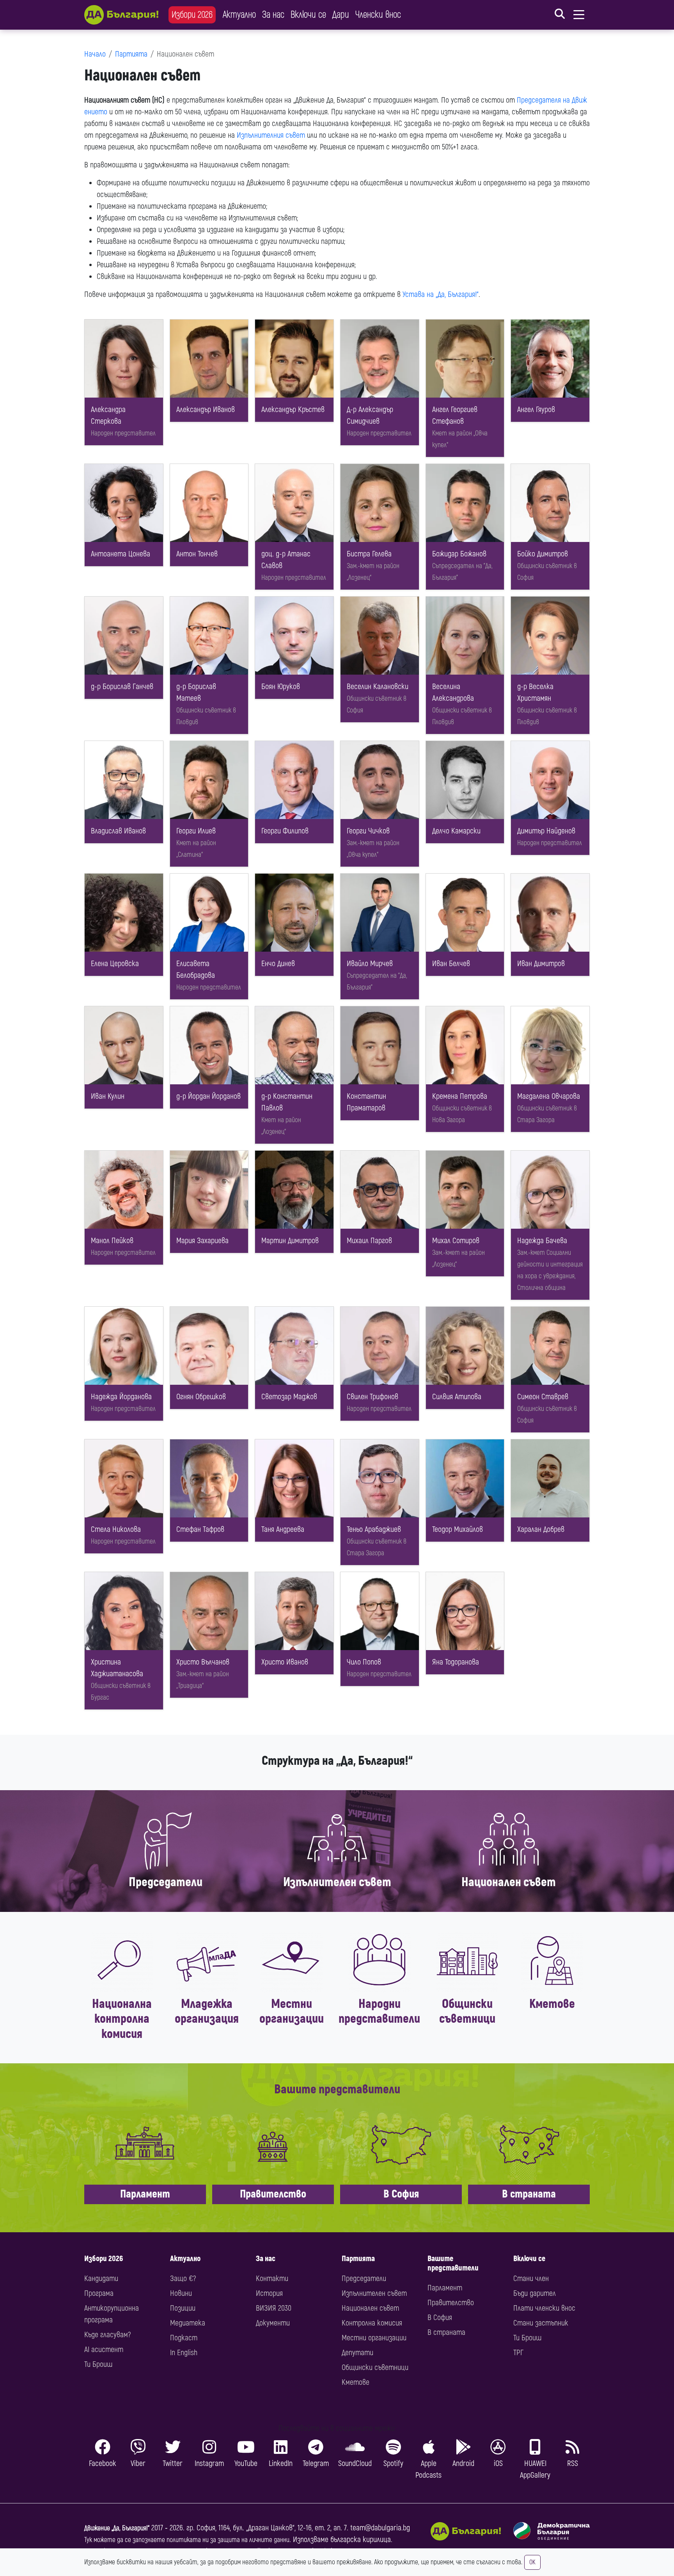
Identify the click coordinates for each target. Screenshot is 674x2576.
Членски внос (378, 15)
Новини (181, 2293)
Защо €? (183, 2278)
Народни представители (379, 2011)
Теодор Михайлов (458, 1529)
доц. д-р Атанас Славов (286, 560)
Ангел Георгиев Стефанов (455, 415)
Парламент (145, 2194)
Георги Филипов (285, 831)
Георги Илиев (196, 831)
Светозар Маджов (289, 1397)
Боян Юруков (281, 687)
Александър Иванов (206, 409)
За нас (273, 15)
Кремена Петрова (460, 1096)
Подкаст (184, 2338)
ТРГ (518, 2353)
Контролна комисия (372, 2323)
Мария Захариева (202, 1241)
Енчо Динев (278, 964)
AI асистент (104, 2349)
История (269, 2293)
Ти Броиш (98, 2364)
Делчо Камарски (456, 831)
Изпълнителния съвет (271, 135)
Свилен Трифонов (372, 1397)
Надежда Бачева (542, 1241)
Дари (341, 15)
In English (184, 2353)
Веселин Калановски (378, 687)
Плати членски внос (544, 2308)
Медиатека (188, 2323)
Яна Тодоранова (456, 1662)
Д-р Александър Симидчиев (370, 415)
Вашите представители (453, 2263)
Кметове (552, 2004)
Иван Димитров (541, 964)
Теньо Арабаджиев (374, 1529)
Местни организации (292, 2011)
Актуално (239, 15)
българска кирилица (361, 2540)
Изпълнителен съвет (337, 1882)
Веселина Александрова (453, 692)
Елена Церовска (115, 964)
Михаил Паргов (369, 1241)
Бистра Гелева (369, 554)
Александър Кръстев (293, 409)
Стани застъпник (541, 2323)
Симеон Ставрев (543, 1397)
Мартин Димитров (290, 1241)
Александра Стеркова (108, 415)
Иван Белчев (451, 964)
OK (532, 2562)
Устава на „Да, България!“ (441, 294)
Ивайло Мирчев (370, 964)
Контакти (272, 2278)
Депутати (357, 2353)
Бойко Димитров (543, 554)
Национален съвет (509, 1882)
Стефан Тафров (200, 1529)
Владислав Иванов (118, 831)
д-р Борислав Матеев (196, 692)
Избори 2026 (192, 15)
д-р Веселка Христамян (535, 692)
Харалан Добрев (541, 1529)
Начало (95, 54)
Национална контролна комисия (122, 2019)
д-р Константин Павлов (287, 1102)
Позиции (183, 2308)
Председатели (166, 1882)
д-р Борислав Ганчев (122, 687)
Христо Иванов (285, 1662)
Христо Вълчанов (203, 1662)
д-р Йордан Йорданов (208, 1096)
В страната (529, 2194)
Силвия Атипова (457, 1397)
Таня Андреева (283, 1529)
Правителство (273, 2194)
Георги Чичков (368, 831)
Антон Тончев (197, 554)
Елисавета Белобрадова (196, 969)
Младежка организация (207, 2011)
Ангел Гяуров (536, 409)
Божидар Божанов (459, 554)
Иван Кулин (108, 1096)
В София (401, 2194)
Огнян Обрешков (201, 1397)
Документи (273, 2323)
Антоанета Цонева (121, 554)
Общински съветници (467, 2011)
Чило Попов (364, 1662)
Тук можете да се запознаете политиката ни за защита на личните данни (187, 2540)
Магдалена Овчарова (549, 1096)
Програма (99, 2293)
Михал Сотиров (456, 1241)
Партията (131, 54)
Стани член (531, 2278)
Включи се (308, 15)
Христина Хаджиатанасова (117, 1668)
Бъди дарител (535, 2293)
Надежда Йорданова (121, 1397)
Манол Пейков (112, 1241)
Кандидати (101, 2278)
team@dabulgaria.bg (380, 2528)
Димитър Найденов (546, 831)
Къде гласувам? (107, 2335)
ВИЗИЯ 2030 (274, 2308)
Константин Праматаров (366, 1102)
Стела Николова (116, 1529)
